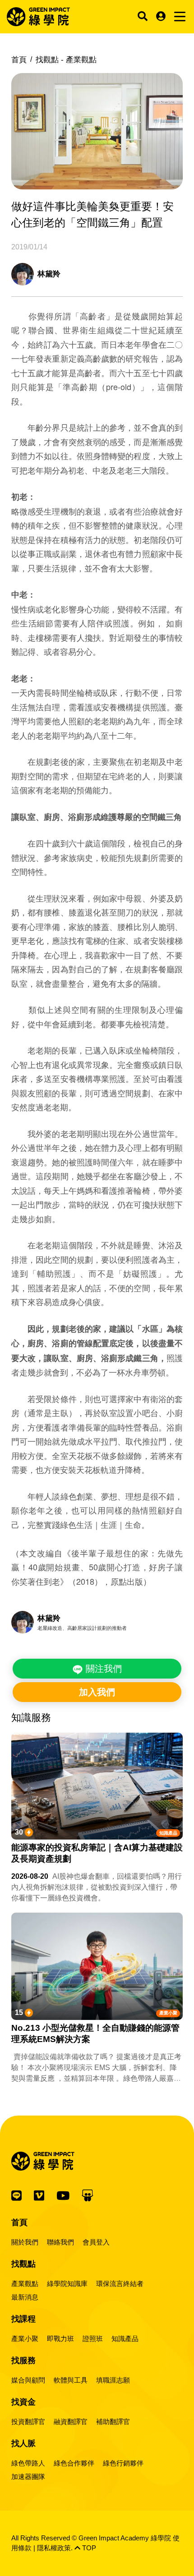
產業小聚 (168, 2013)
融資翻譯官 (71, 2422)
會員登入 (96, 2242)
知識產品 (168, 1833)
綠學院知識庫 (67, 2284)
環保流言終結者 (120, 2284)
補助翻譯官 (113, 2422)
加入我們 (97, 1692)
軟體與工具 (71, 2380)
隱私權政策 (54, 2548)
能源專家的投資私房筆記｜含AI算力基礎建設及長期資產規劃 (97, 1853)
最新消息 (25, 2297)
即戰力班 (60, 2339)
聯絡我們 (60, 2242)
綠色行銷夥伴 (123, 2463)
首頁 (19, 60)
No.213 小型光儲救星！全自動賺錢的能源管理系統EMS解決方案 (95, 2033)
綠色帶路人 (28, 2463)
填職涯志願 (113, 2380)
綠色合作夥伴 (74, 2463)
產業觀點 (25, 2284)
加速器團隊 (28, 2477)
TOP (88, 2548)
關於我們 (25, 2242)
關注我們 (102, 1669)
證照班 (93, 2339)
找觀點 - (66, 60)
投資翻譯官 (28, 2422)
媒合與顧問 (28, 2380)
